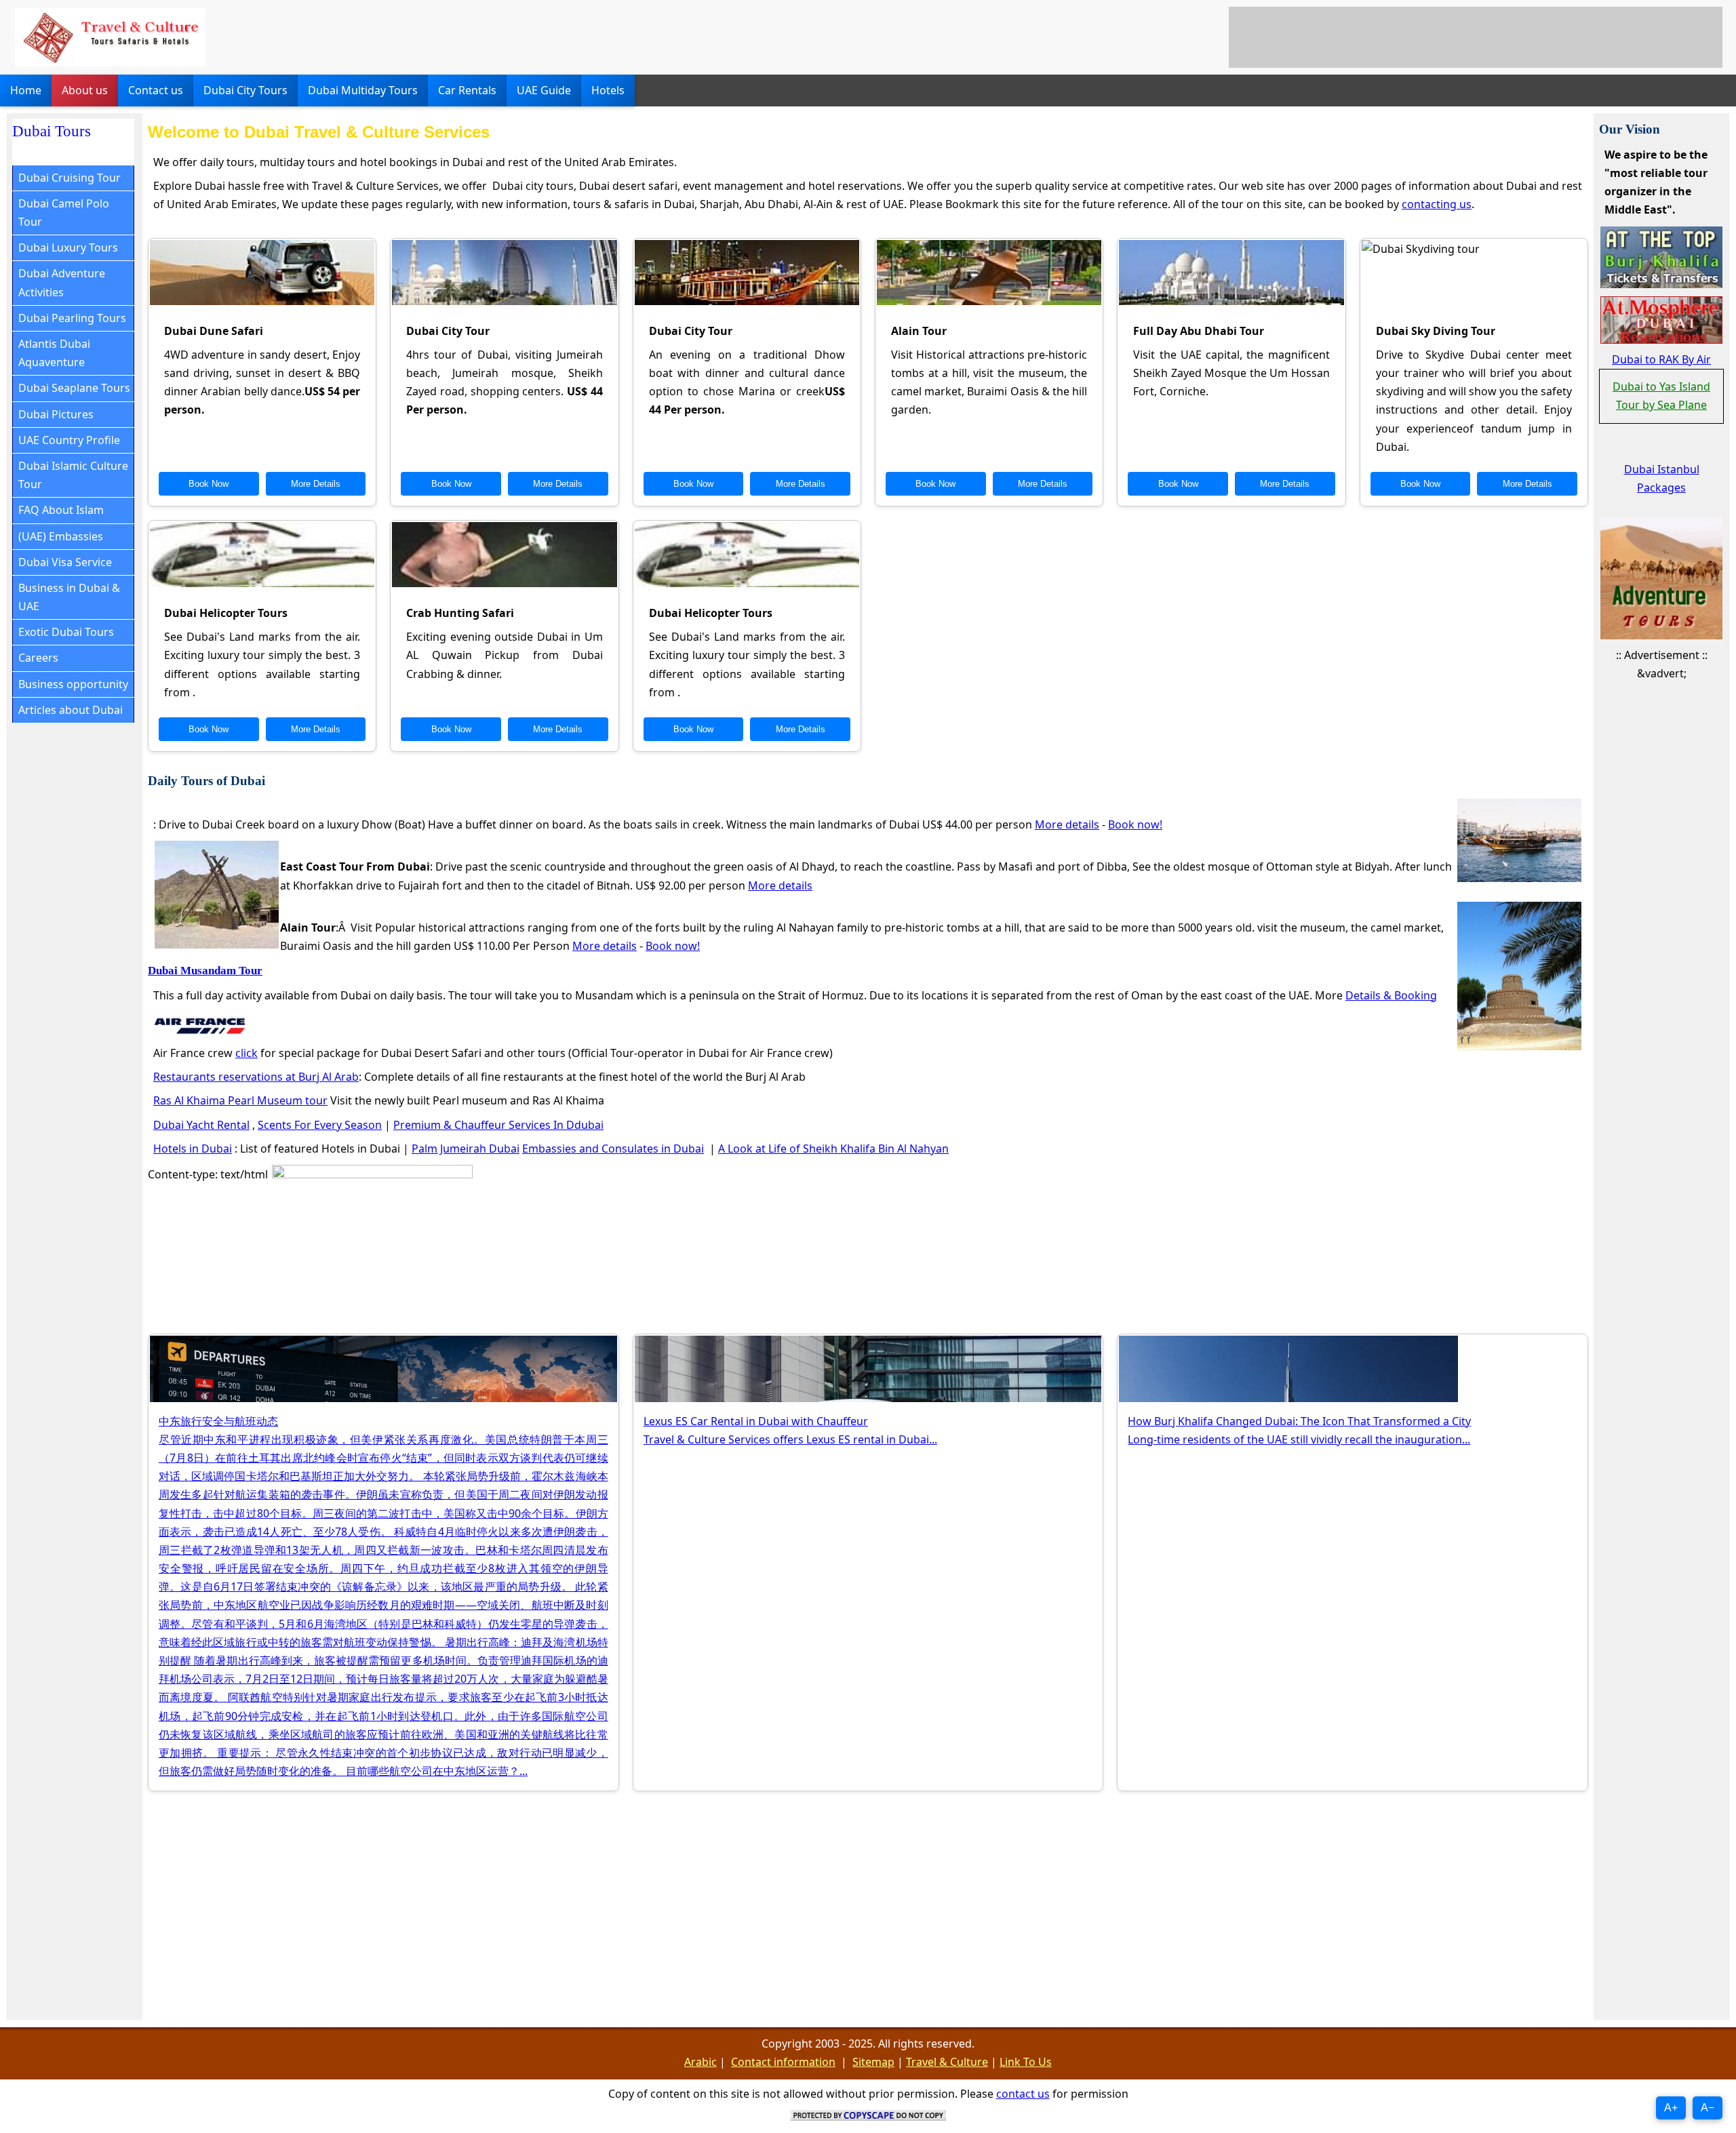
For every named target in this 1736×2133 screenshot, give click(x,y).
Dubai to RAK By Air (1661, 359)
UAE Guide (544, 90)
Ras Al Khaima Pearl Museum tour (240, 1100)
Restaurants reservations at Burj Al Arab (256, 1077)
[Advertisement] (1476, 37)
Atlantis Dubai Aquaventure (54, 353)
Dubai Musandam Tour (205, 971)
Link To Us (1026, 2062)
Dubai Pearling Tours (72, 318)
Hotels (608, 90)
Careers (38, 658)
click (246, 1053)
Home (26, 90)
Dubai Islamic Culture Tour (73, 475)
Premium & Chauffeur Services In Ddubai (498, 1125)
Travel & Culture (947, 2062)
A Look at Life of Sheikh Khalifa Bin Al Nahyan (833, 1149)
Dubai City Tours (245, 90)
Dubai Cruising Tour (70, 178)
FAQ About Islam (61, 510)
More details (1067, 824)
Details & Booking (1391, 995)
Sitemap (873, 2062)
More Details (316, 484)
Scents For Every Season (320, 1125)
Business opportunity (73, 684)
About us (85, 90)
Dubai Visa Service (65, 562)
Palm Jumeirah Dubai (466, 1149)
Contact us (156, 90)
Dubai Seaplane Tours (74, 388)
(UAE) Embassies (61, 536)
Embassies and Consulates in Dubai (613, 1149)
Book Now (209, 484)
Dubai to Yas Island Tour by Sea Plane (1661, 396)
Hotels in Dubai (193, 1149)
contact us (1023, 2094)
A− (1708, 2108)
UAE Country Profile (69, 440)
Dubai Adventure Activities (62, 282)
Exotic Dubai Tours (66, 632)
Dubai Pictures (56, 414)
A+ (1671, 2108)
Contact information (783, 2062)
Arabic (701, 2062)
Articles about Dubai (71, 710)
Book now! (1135, 824)
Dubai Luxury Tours (68, 247)
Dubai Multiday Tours (363, 90)
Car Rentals (467, 90)
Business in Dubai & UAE (69, 597)
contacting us (1437, 204)
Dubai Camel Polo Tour (64, 213)
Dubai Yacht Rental (201, 1125)
